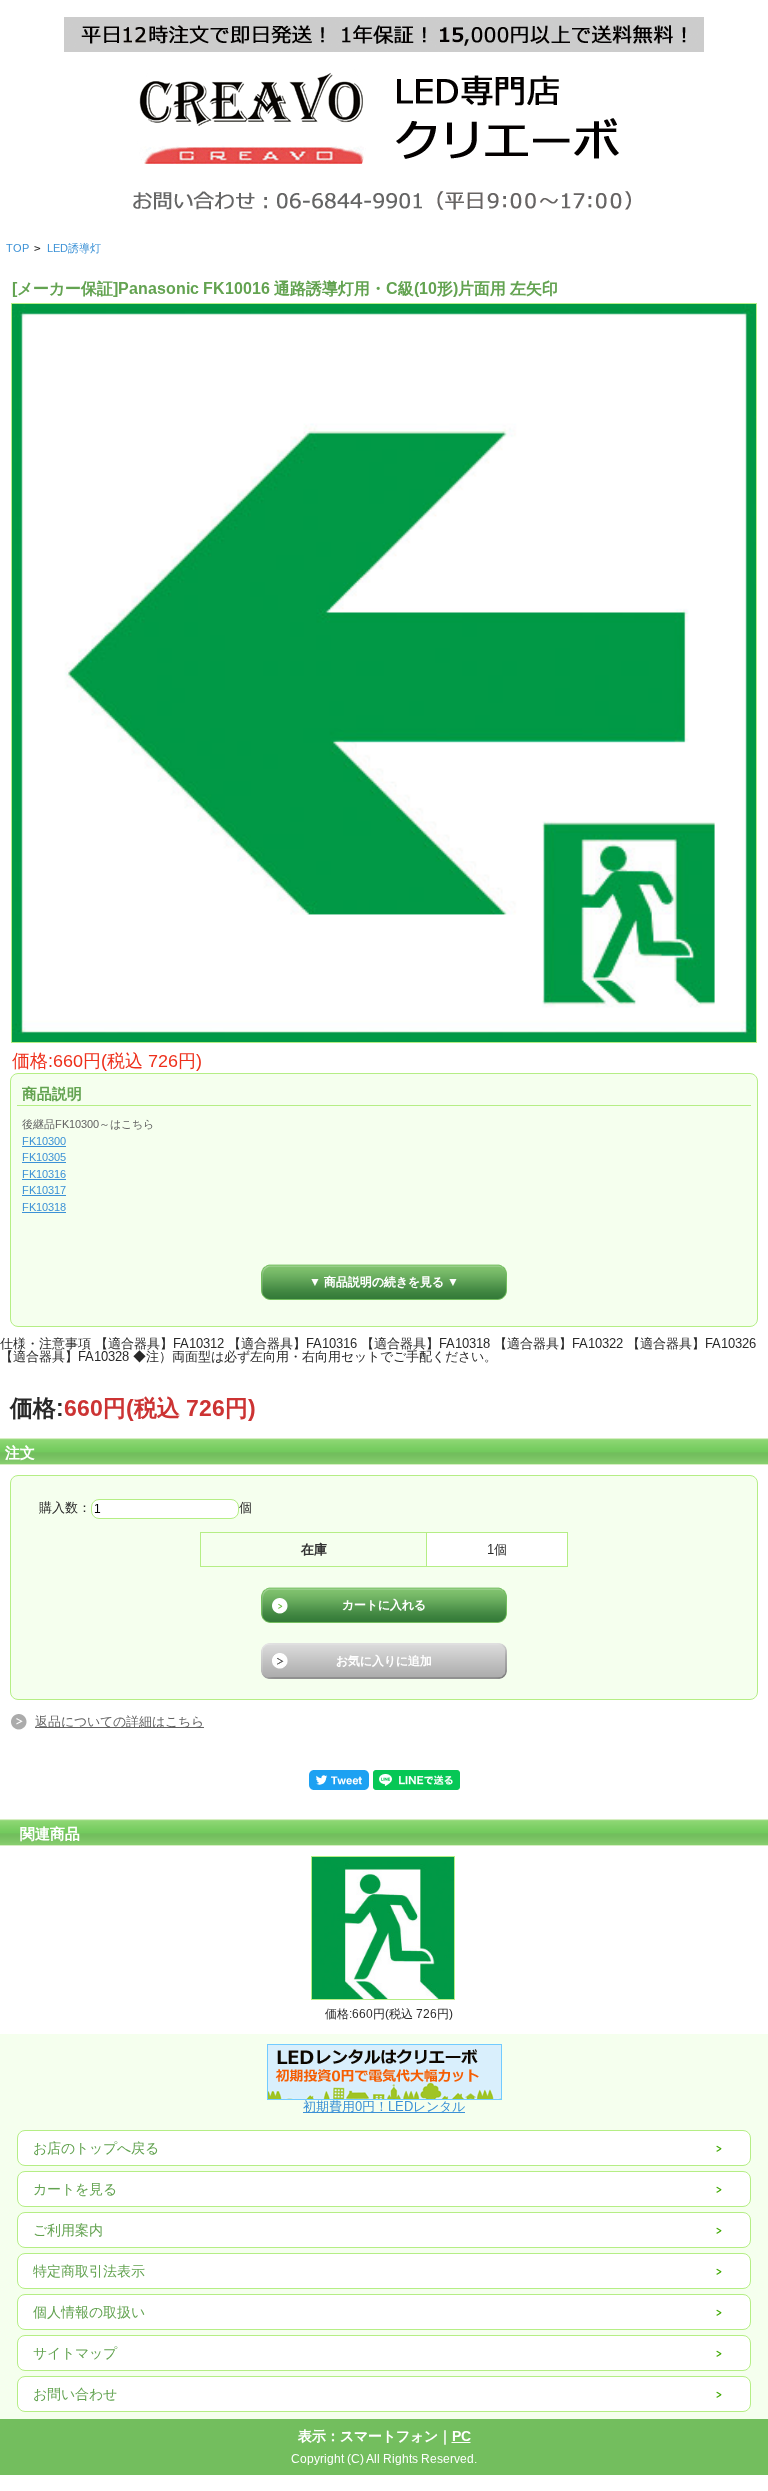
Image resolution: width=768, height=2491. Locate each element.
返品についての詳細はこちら (119, 1721)
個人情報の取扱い (89, 2312)
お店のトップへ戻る (96, 2148)
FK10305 (44, 1157)
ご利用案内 (68, 2230)
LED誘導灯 (74, 248)
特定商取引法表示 (89, 2271)
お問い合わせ (75, 2394)
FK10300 (44, 1141)
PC (461, 2436)
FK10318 (44, 1207)
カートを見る (75, 2189)
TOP (17, 248)
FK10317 (44, 1190)
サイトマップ (75, 2353)
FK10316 (44, 1174)
